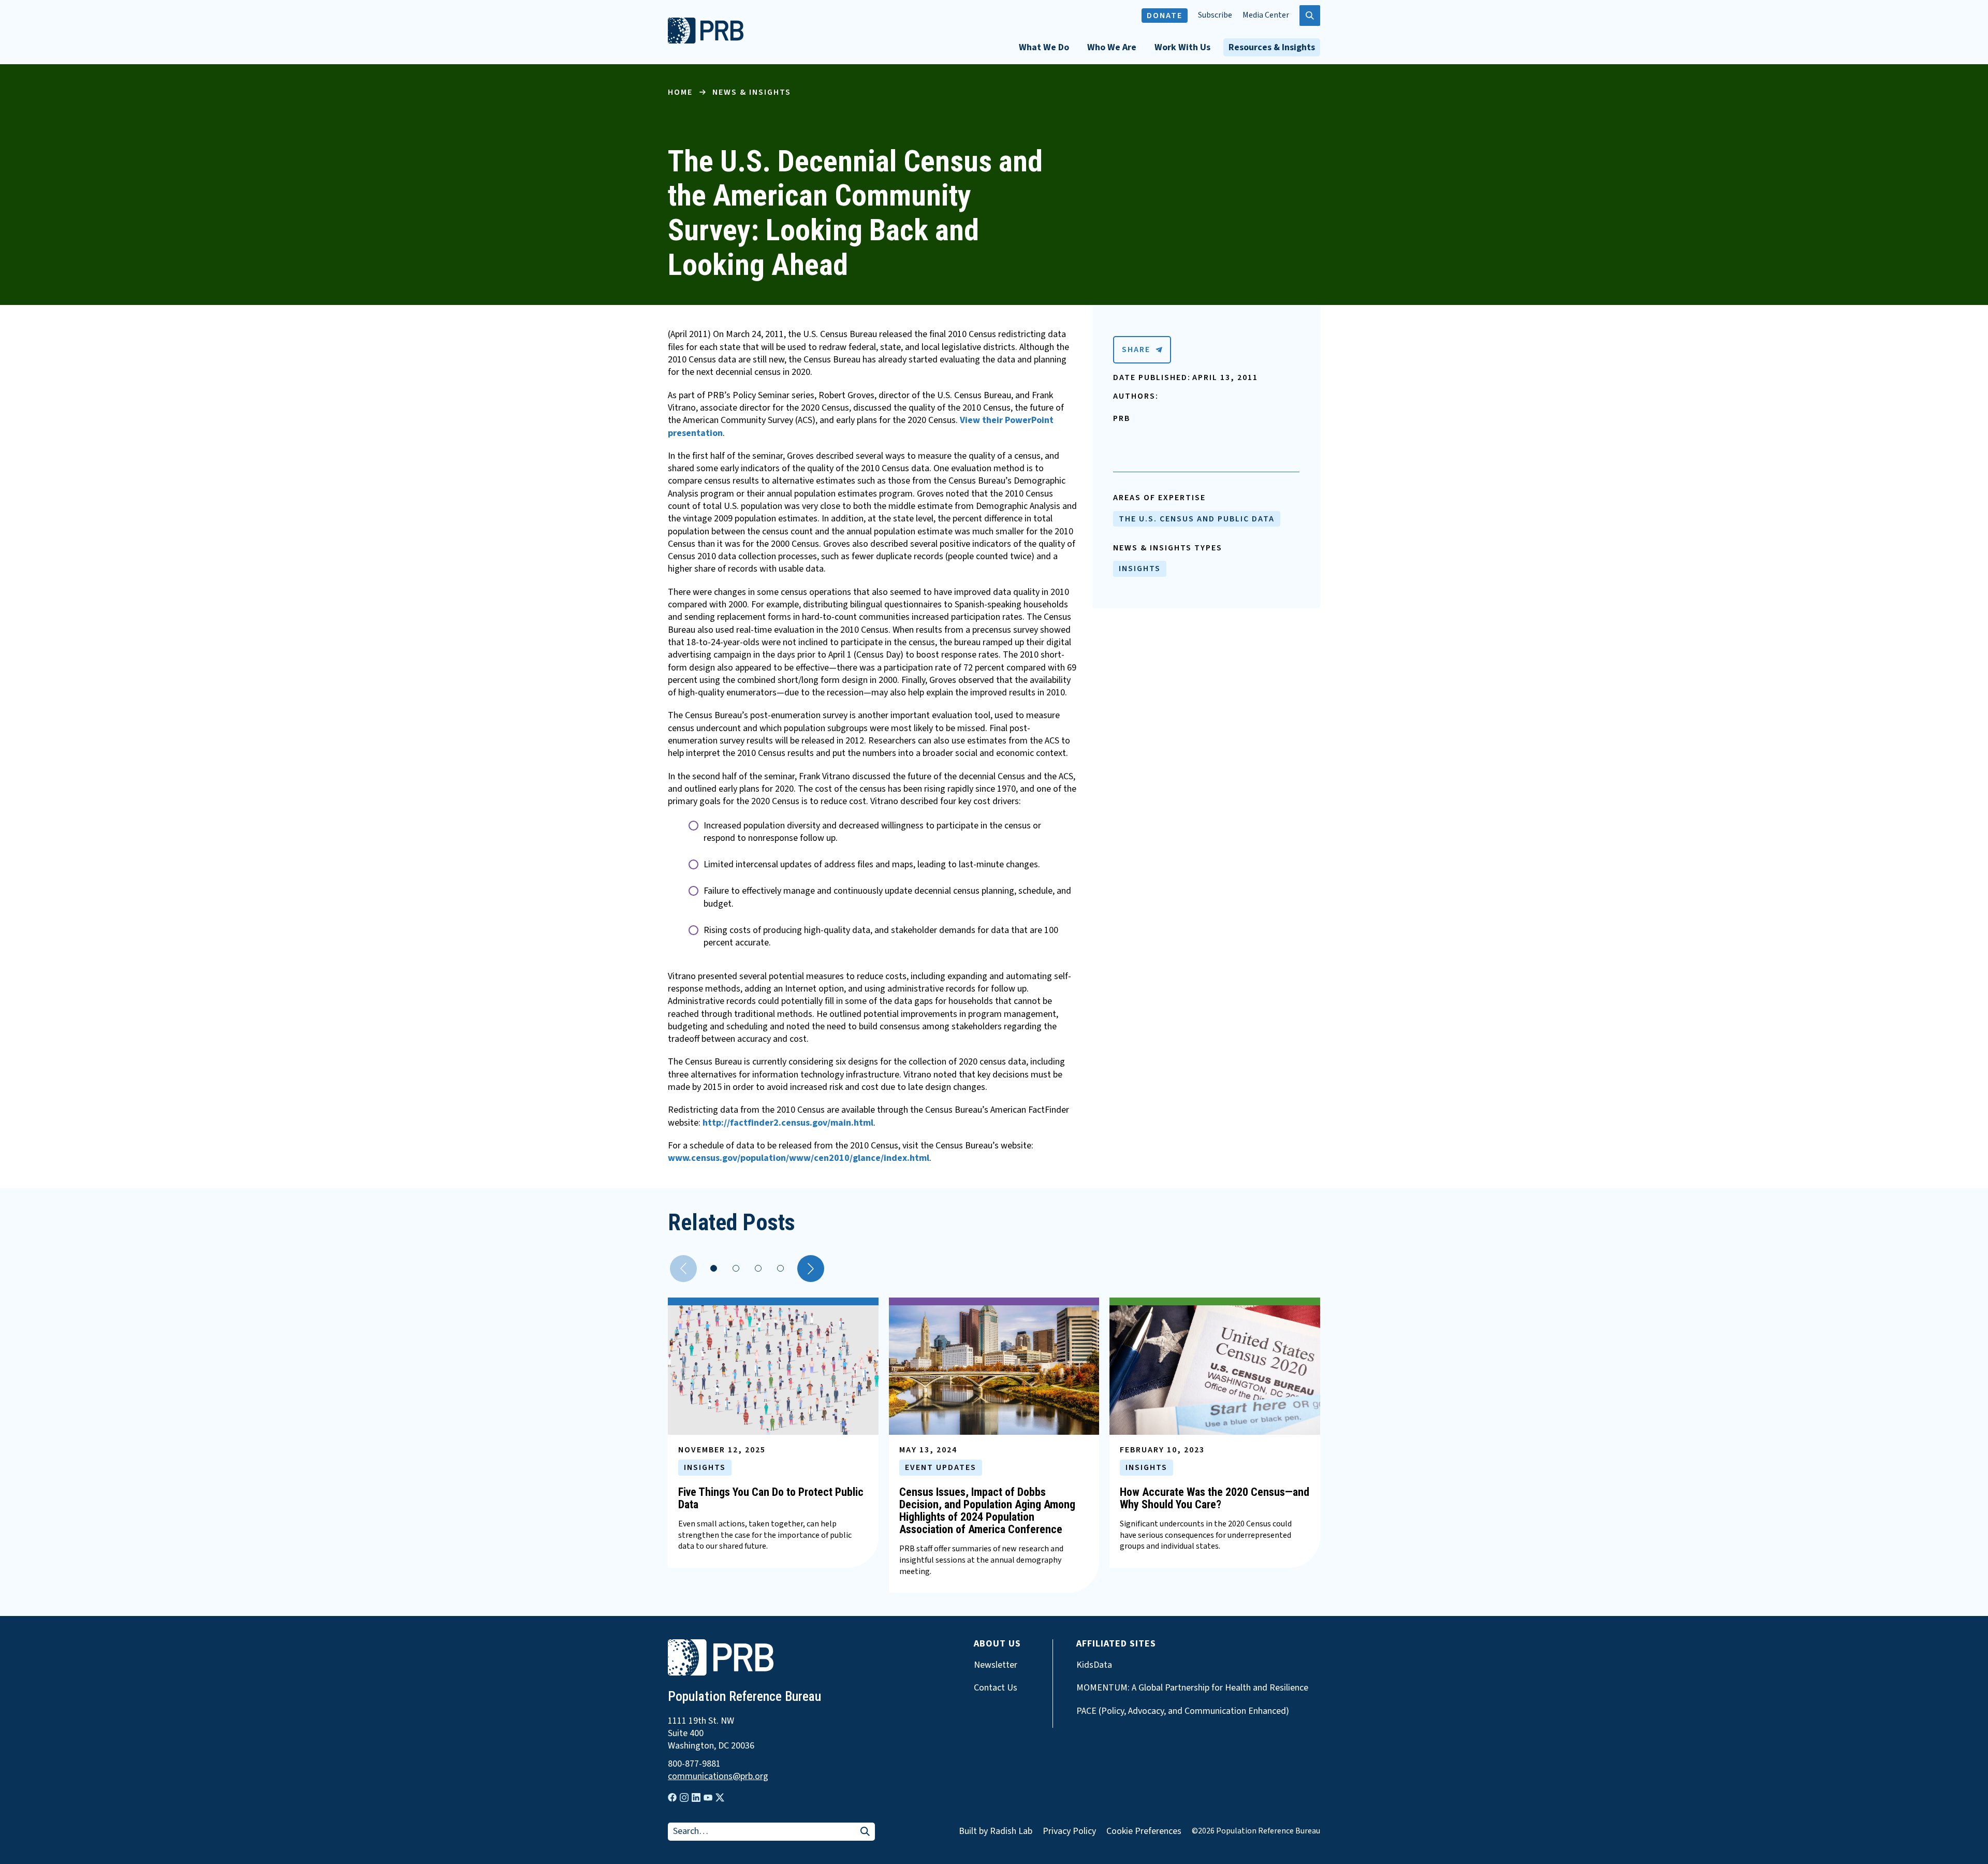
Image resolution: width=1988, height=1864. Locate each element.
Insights (1140, 569)
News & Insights (752, 92)
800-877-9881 (694, 1764)
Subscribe (1215, 15)
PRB (1122, 418)
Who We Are (1112, 47)
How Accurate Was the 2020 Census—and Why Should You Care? (1215, 1498)
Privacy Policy (1069, 1831)
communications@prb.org (718, 1776)
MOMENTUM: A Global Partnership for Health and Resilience (1192, 1688)
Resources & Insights (1272, 47)
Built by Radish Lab (996, 1831)
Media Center (1266, 15)
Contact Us (996, 1688)
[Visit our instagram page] (684, 1797)
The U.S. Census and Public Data (1197, 519)
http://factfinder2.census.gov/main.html (788, 1123)
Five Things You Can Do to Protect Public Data (771, 1498)
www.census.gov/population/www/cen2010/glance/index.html (799, 1158)
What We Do (1044, 47)
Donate (1165, 16)
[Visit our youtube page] (708, 1798)
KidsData (1094, 1665)
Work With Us (1182, 47)
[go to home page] (706, 41)
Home (680, 92)
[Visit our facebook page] (672, 1797)
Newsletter (996, 1665)
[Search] (865, 1832)
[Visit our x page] (720, 1797)
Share (1136, 349)
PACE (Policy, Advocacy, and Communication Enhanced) (1183, 1711)
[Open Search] (1310, 16)
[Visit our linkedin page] (696, 1797)
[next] (811, 1269)
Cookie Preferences (1144, 1831)
